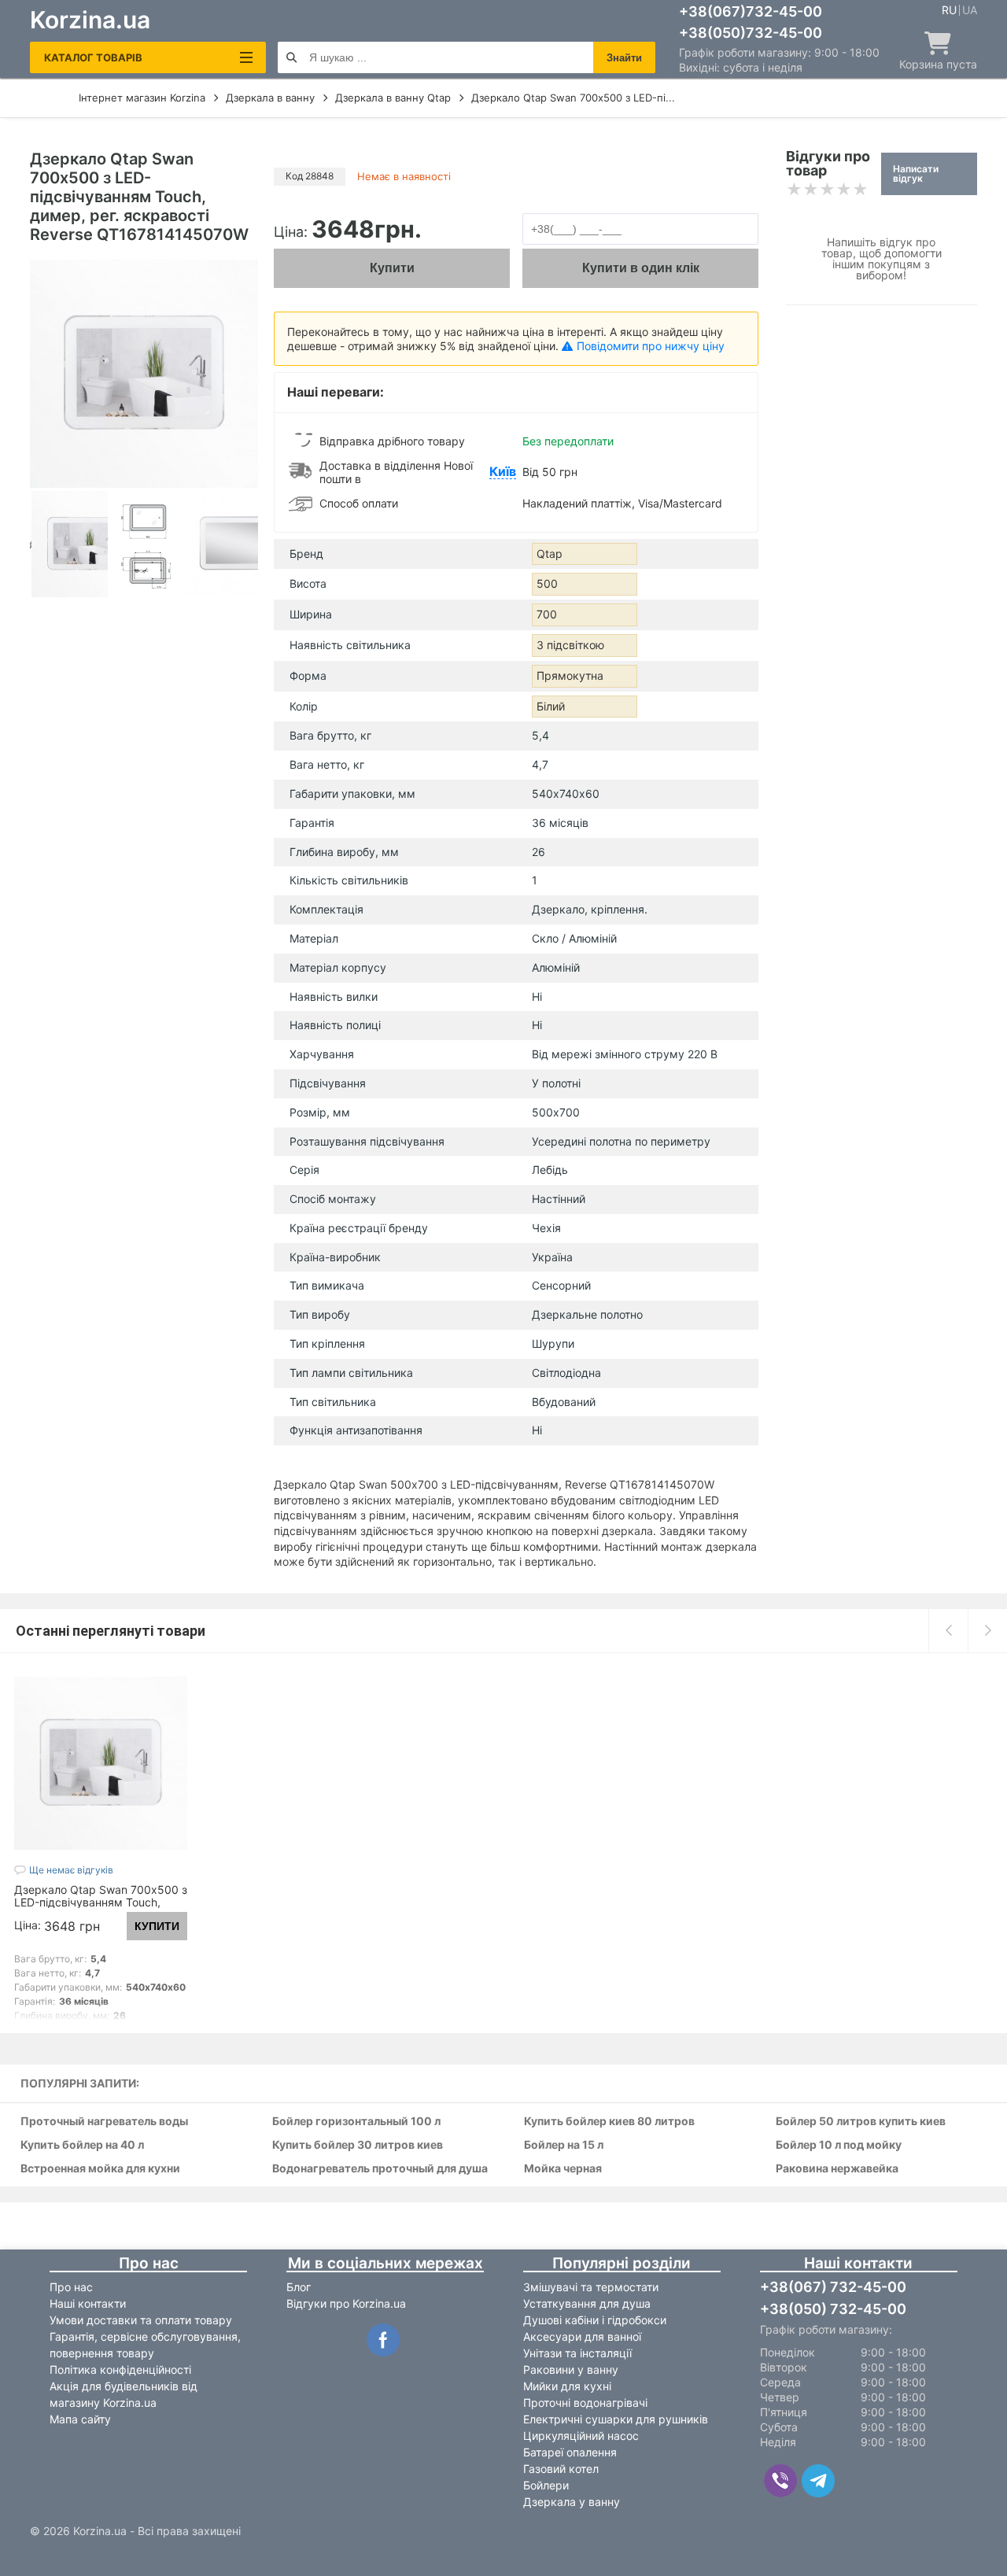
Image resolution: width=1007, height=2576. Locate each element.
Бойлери (546, 2485)
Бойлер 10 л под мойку (839, 2145)
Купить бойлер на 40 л (82, 2145)
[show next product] (987, 1630)
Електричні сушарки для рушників (616, 2419)
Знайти (624, 58)
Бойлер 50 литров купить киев (861, 2122)
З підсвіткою (570, 645)
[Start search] (291, 57)
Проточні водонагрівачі (585, 2403)
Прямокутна (570, 675)
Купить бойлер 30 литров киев (358, 2145)
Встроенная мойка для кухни (100, 2169)
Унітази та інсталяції (577, 2353)
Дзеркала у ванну (572, 2502)
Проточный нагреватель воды (104, 2122)
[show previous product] (948, 1630)
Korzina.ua (90, 20)
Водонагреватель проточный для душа (380, 2169)
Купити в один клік (641, 268)
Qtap (550, 554)
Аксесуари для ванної (582, 2336)
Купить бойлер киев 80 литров (609, 2122)
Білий (551, 706)
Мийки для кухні (567, 2386)
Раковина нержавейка (837, 2169)
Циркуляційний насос (581, 2436)
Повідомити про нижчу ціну (651, 346)
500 (547, 583)
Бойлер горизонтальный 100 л (356, 2122)
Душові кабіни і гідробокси (595, 2320)
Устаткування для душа (587, 2303)
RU (949, 10)
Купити (392, 268)
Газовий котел (561, 2469)
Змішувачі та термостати (591, 2287)
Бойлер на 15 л (564, 2145)
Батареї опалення (570, 2452)
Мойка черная (563, 2169)
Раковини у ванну (571, 2369)
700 (547, 614)
